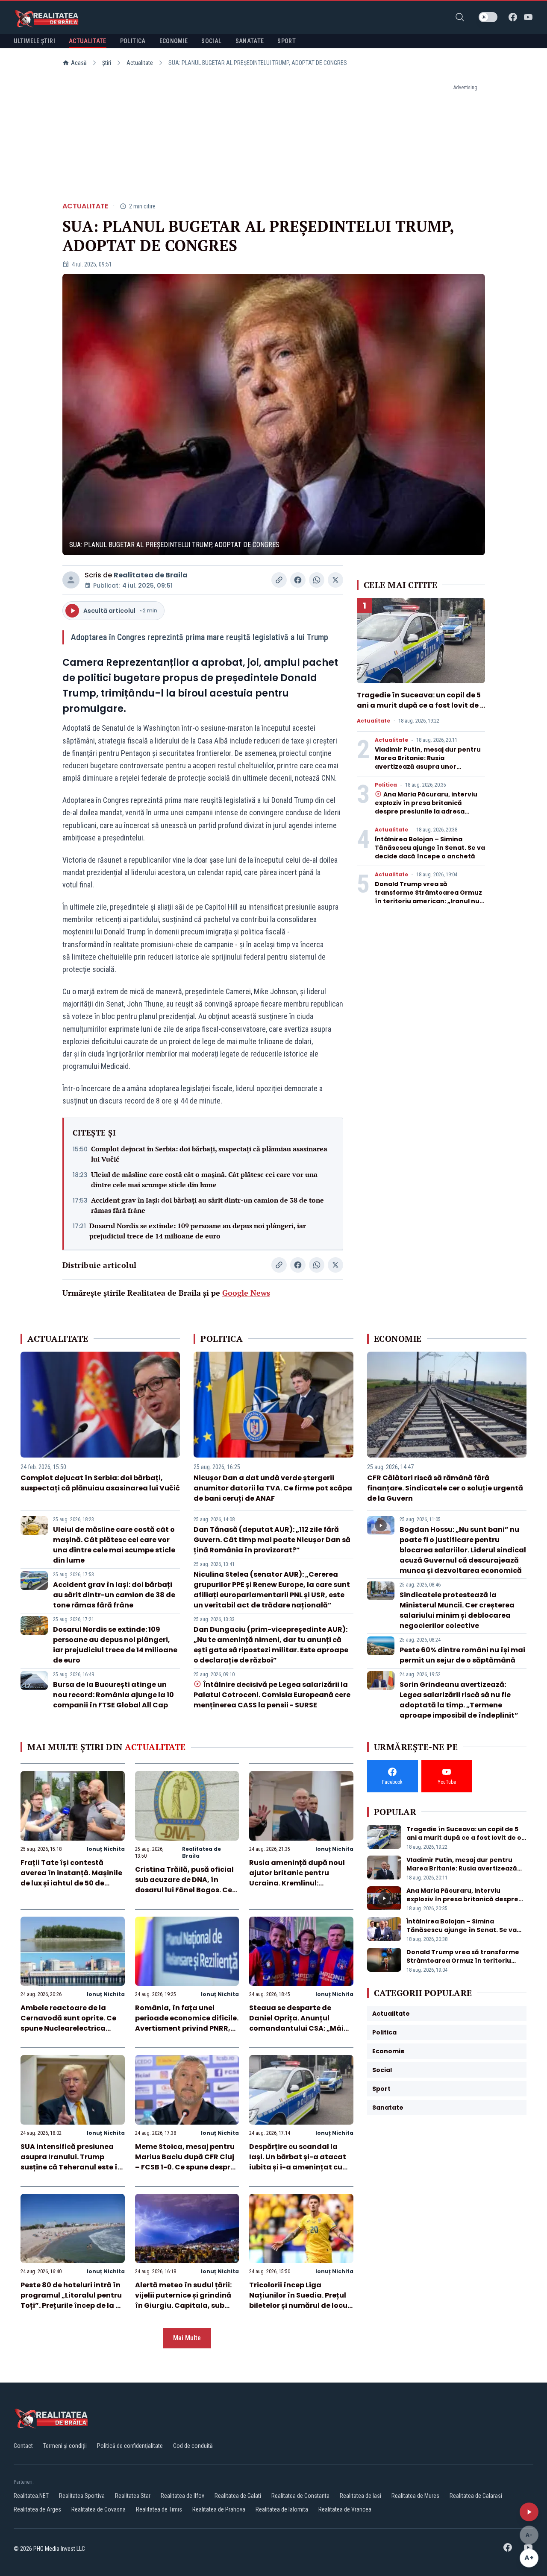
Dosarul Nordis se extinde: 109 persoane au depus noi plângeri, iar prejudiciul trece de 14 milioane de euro (198, 1231)
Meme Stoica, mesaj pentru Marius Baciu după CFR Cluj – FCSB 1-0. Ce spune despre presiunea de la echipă (185, 2162)
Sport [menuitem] (287, 41)
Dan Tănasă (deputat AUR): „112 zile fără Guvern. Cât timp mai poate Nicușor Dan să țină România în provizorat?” (272, 1540)
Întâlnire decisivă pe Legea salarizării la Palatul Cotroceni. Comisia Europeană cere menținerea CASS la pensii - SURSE (272, 1695)
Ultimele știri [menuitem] (34, 41)
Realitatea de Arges (37, 2509)
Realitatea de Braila (151, 575)
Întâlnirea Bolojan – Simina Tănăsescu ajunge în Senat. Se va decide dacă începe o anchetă (430, 848)
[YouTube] (528, 17)
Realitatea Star (133, 2496)
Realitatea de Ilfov (182, 2496)
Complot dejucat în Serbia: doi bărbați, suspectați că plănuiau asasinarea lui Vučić (209, 1154)
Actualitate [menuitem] (88, 41)
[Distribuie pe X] (335, 580)
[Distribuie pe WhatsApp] (317, 580)
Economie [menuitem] (174, 41)
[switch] (488, 17)
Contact (23, 2446)
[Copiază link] (279, 580)
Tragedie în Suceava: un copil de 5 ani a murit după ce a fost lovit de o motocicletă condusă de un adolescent (421, 710)
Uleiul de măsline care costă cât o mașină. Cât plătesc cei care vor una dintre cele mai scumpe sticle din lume (204, 1180)
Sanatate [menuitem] (250, 41)
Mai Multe (187, 2338)
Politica (386, 785)
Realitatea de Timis (159, 2509)
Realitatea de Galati (238, 2496)
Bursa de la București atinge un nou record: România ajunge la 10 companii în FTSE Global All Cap (113, 1695)
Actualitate (140, 63)
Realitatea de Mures (415, 2496)
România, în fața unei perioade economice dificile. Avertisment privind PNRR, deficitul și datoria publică (187, 2023)
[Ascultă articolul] (529, 2512)
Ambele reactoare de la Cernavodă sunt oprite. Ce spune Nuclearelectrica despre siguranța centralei (69, 2023)
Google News (246, 1293)
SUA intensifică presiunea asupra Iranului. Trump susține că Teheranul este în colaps (71, 2162)
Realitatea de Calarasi (476, 2496)
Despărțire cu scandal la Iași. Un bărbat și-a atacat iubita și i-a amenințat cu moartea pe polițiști (298, 2162)
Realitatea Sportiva (82, 2496)
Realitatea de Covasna (99, 2509)
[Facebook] (513, 17)
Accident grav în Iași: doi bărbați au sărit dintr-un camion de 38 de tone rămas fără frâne (207, 1205)
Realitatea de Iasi (360, 2496)
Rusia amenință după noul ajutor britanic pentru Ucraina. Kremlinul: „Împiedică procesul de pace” (297, 1883)
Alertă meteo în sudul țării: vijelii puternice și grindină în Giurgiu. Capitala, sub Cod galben (183, 2300)
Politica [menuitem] (133, 41)
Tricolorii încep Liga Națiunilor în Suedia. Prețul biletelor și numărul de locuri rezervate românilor (301, 2300)
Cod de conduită (193, 2446)
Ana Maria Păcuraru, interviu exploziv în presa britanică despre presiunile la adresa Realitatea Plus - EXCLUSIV (426, 807)
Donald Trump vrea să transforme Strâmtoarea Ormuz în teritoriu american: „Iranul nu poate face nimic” (428, 897)
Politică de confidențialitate (130, 2446)
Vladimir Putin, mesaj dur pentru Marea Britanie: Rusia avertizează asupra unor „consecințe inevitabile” (428, 762)
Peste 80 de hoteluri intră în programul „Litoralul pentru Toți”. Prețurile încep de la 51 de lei (71, 2300)
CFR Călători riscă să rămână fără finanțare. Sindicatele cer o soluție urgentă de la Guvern (445, 1488)
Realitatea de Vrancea (345, 2509)
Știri (107, 63)
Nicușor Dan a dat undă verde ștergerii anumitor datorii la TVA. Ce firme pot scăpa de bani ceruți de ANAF (273, 1488)
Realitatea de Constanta (300, 2496)
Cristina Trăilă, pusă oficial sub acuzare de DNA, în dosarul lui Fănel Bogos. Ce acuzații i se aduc (184, 1885)
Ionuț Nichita (106, 1849)
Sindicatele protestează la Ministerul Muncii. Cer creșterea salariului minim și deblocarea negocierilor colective (457, 1610)
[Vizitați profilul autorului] (71, 580)
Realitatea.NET (31, 2496)
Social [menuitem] (211, 41)
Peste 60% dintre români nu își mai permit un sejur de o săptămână (462, 1655)
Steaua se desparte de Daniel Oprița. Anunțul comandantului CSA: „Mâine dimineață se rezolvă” (301, 2023)
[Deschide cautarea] (460, 17)
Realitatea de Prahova (219, 2509)
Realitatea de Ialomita (282, 2509)
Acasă (79, 63)
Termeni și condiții (65, 2446)
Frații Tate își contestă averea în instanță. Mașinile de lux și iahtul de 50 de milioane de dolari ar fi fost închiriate (71, 1883)
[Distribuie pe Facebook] (298, 580)
